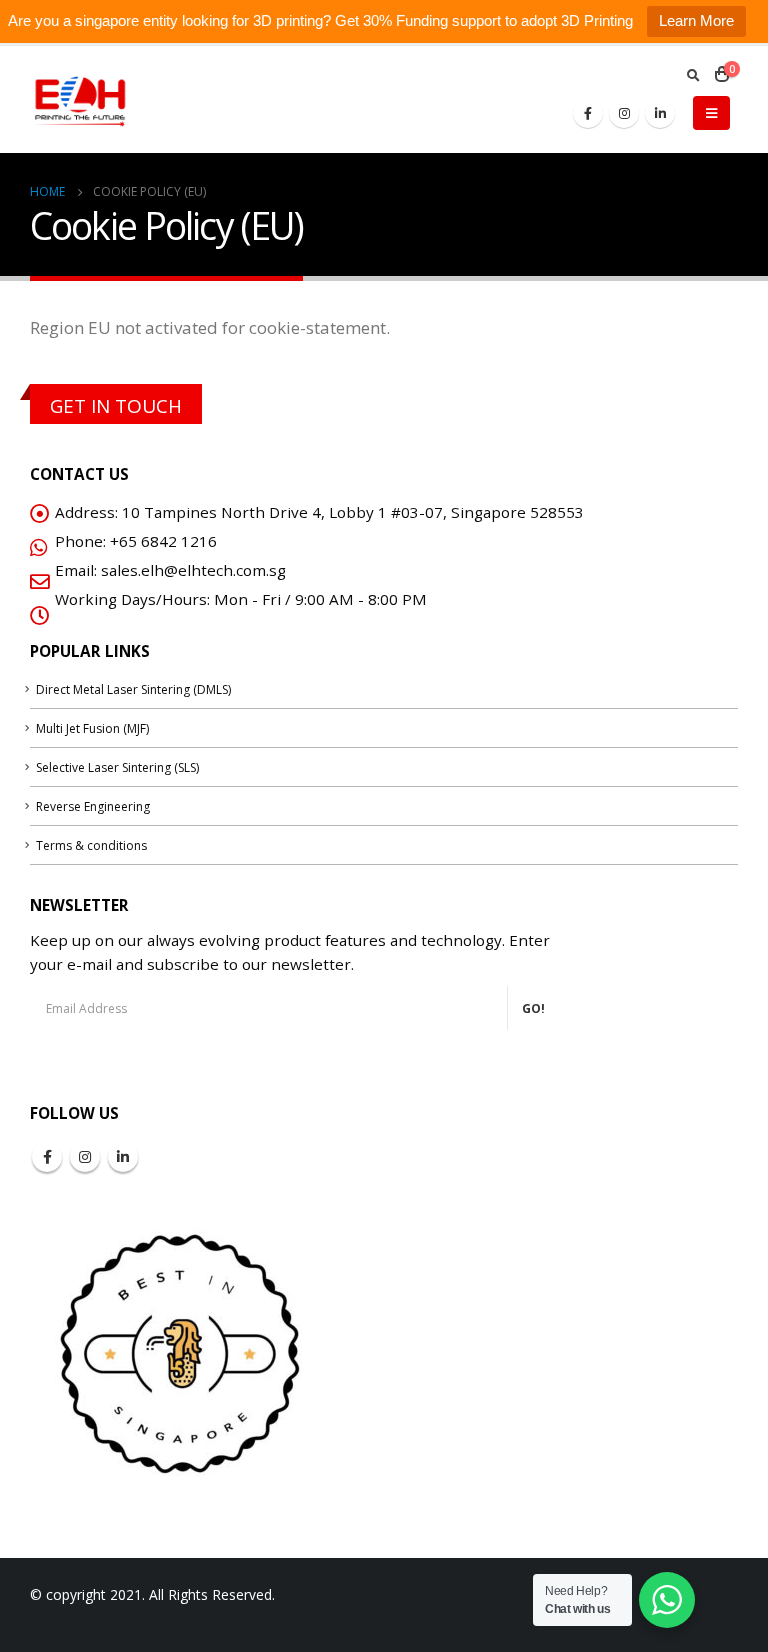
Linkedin (123, 1157)
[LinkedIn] (660, 113)
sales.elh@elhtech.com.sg (193, 570)
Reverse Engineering (93, 806)
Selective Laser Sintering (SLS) (117, 767)
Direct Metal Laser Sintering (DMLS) (133, 689)
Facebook (47, 1157)
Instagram (85, 1157)
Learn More (696, 20)
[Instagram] (624, 113)
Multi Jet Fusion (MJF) (92, 728)
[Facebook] (588, 113)
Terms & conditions (91, 845)
